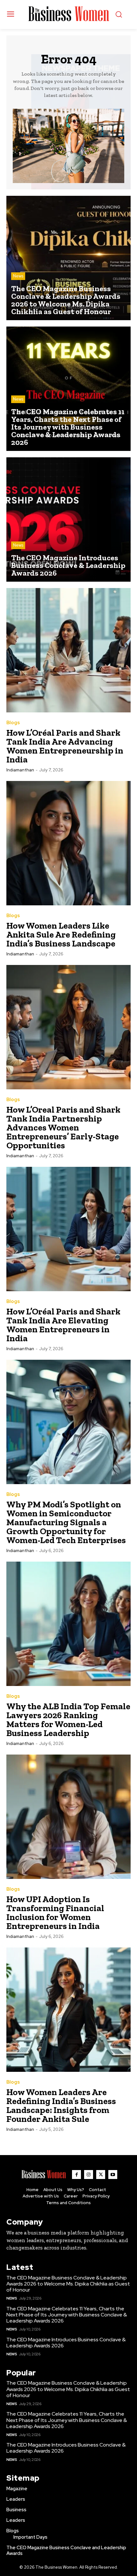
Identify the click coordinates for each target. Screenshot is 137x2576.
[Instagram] (89, 2175)
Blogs (13, 723)
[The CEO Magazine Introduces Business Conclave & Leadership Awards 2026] (68, 519)
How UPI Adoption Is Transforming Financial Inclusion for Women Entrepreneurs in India (55, 1913)
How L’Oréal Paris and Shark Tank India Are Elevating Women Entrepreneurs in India (63, 1325)
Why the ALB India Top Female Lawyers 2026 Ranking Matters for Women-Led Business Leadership (68, 1720)
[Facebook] (76, 2175)
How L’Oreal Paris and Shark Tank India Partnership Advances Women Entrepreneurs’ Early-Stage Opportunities (63, 1127)
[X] (101, 2175)
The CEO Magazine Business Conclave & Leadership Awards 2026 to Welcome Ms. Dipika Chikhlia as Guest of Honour (68, 2284)
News (18, 276)
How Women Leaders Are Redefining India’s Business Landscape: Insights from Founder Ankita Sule (61, 2105)
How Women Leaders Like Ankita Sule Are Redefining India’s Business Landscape (61, 935)
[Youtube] (113, 2175)
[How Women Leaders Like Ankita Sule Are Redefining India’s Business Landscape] (68, 843)
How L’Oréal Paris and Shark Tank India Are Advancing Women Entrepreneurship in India (65, 746)
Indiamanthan (20, 770)
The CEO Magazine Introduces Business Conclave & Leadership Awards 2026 (66, 2343)
